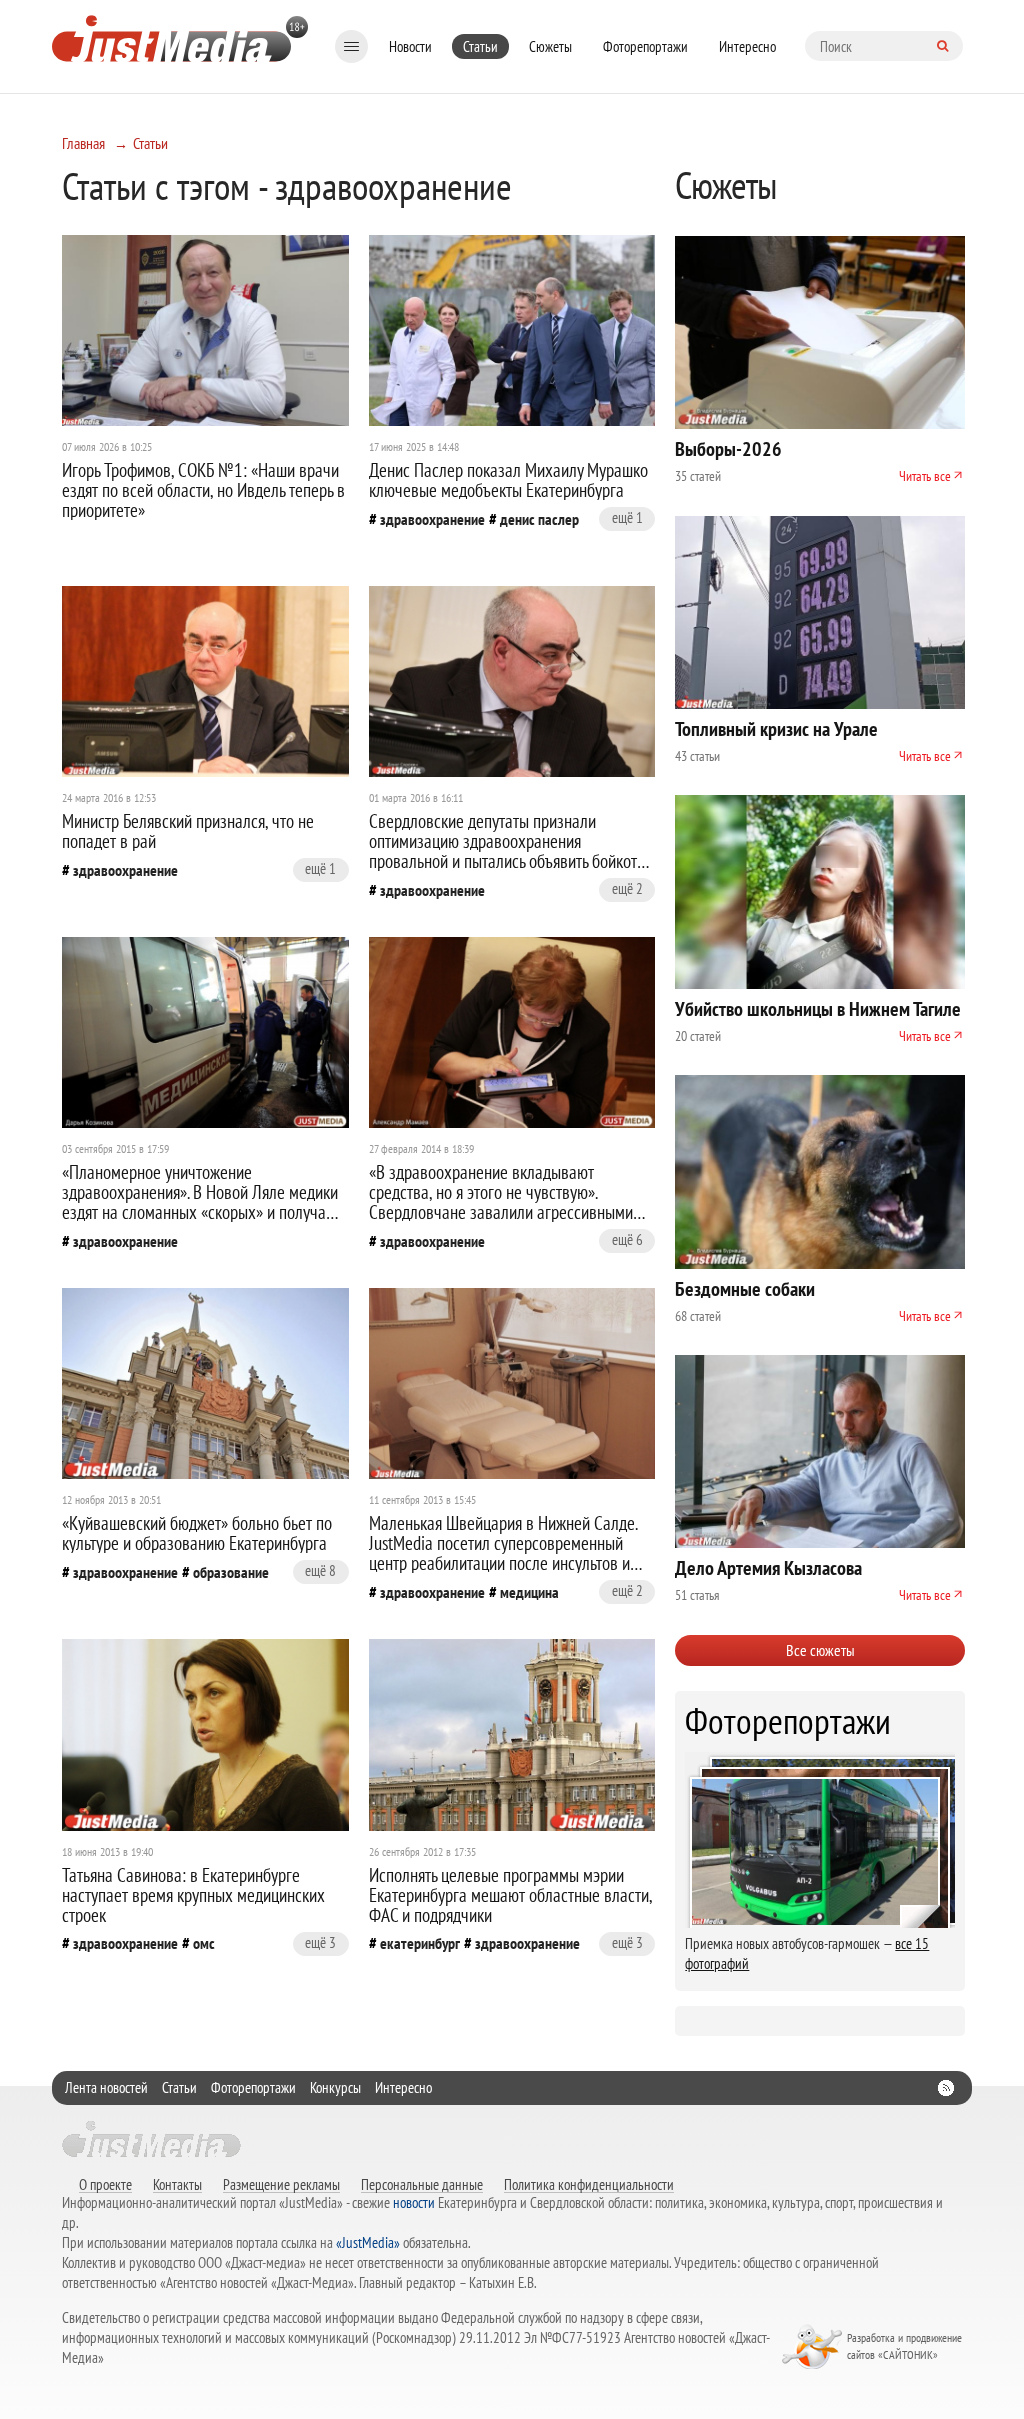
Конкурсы (335, 2087)
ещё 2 (627, 888)
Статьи (480, 46)
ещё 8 (320, 1570)
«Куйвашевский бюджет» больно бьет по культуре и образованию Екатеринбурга (197, 1533)
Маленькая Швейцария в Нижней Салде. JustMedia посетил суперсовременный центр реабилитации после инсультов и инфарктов (503, 1553)
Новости (410, 46)
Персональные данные (422, 2184)
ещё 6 (627, 1239)
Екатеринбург (420, 1943)
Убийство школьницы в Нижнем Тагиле (818, 1009)
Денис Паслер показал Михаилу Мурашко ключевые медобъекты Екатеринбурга (508, 480)
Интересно (747, 46)
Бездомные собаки (745, 1289)
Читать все (925, 476)
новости (414, 2202)
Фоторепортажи (645, 46)
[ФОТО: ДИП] (512, 330)
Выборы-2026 (728, 449)
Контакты (177, 2184)
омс (204, 1943)
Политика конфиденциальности (589, 2184)
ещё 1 (627, 517)
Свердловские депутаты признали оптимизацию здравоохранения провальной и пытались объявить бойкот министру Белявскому (503, 851)
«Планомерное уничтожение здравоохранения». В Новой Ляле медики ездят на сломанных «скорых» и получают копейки (202, 1202)
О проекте (105, 2184)
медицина (529, 1592)
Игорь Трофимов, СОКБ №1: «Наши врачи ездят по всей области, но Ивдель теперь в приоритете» (203, 490)
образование (231, 1572)
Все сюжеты (820, 1650)
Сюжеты (550, 46)
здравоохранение (432, 519)
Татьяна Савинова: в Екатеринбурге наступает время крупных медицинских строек (193, 1895)
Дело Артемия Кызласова (768, 1568)
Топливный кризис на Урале (776, 729)
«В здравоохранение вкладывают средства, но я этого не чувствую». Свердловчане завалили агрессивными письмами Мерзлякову (501, 1202)
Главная (83, 143)
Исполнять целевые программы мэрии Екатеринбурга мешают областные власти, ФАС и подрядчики (510, 1895)
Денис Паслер (539, 519)
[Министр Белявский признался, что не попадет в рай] (205, 681)
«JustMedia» (368, 2242)
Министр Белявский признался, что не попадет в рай (188, 831)
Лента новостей (106, 2087)
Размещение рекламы (281, 2184)
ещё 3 (320, 1942)
